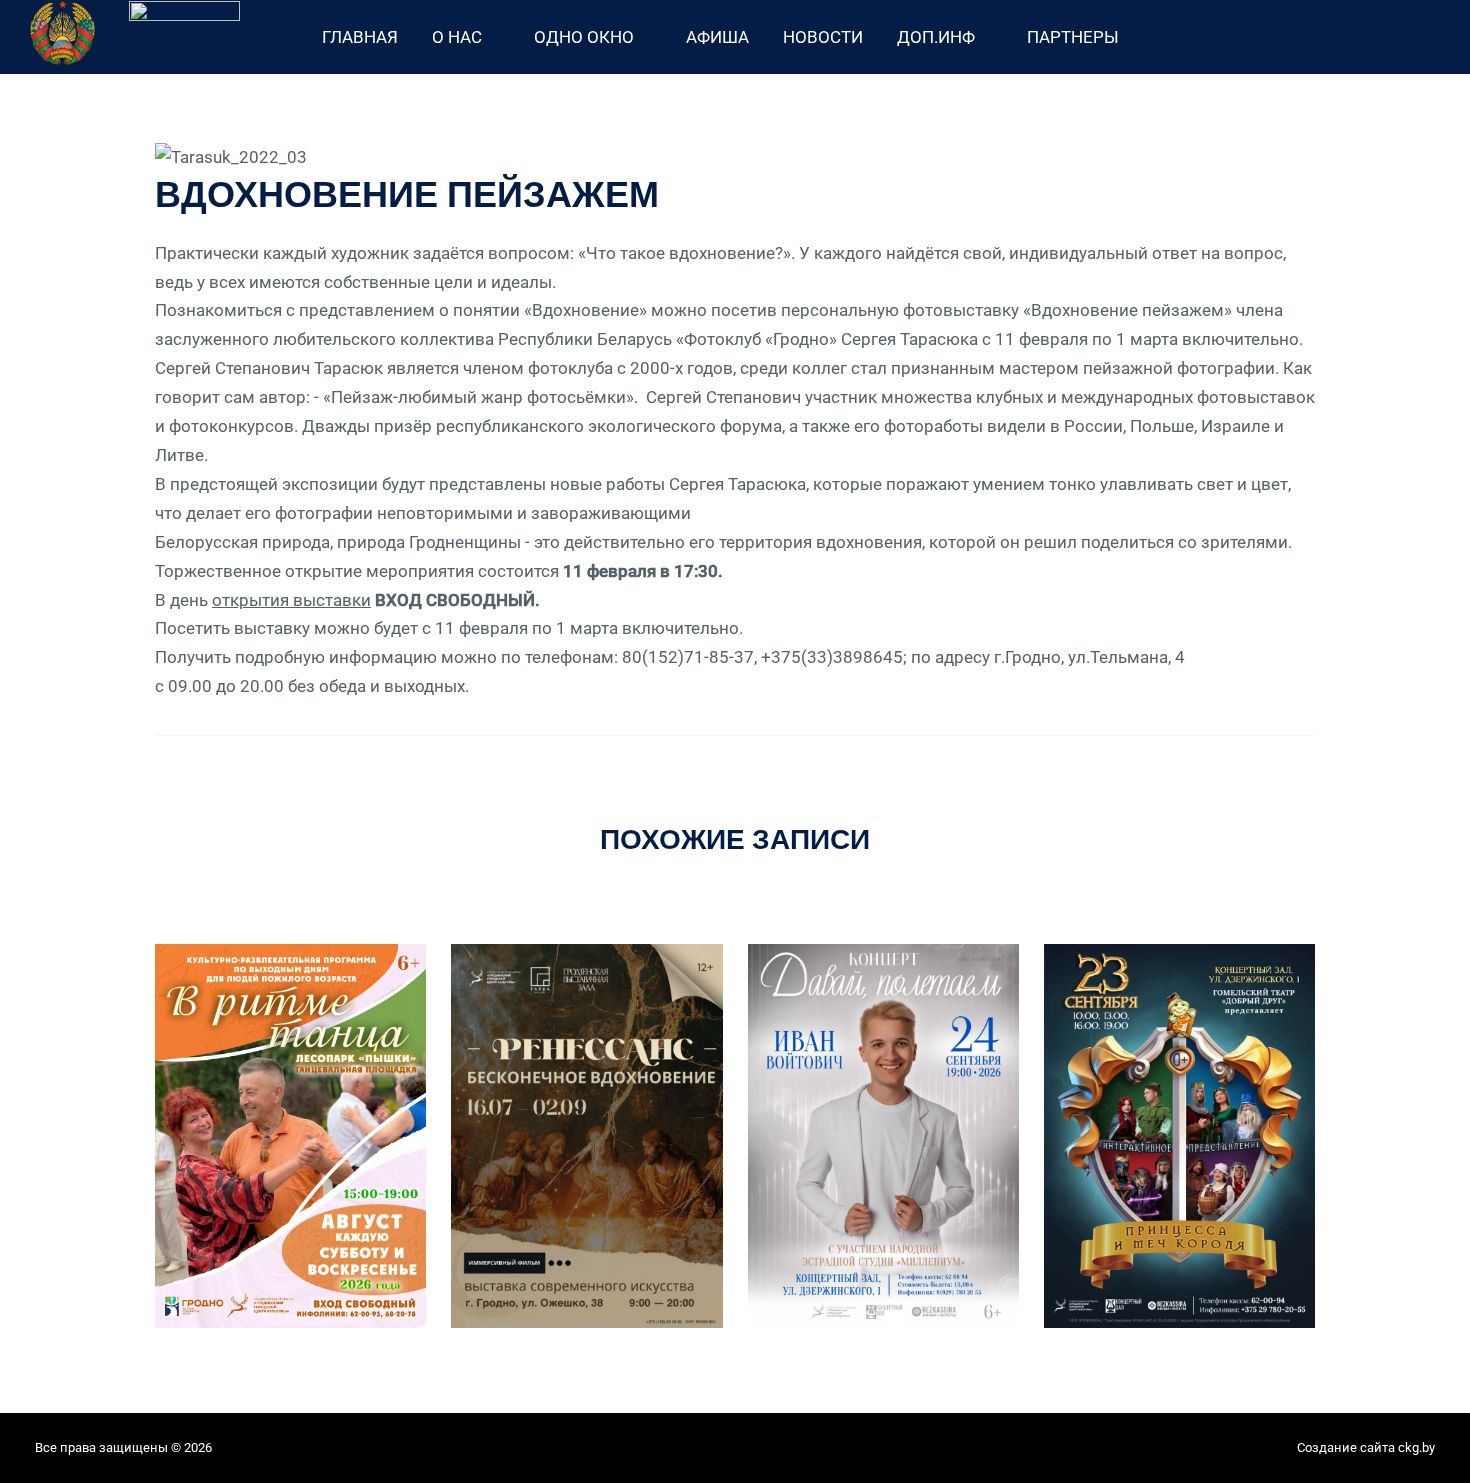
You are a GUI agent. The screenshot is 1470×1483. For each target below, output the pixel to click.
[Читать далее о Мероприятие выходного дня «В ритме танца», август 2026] (290, 1134)
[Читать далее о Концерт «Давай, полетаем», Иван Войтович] (883, 1134)
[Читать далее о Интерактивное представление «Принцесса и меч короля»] (1179, 1135)
